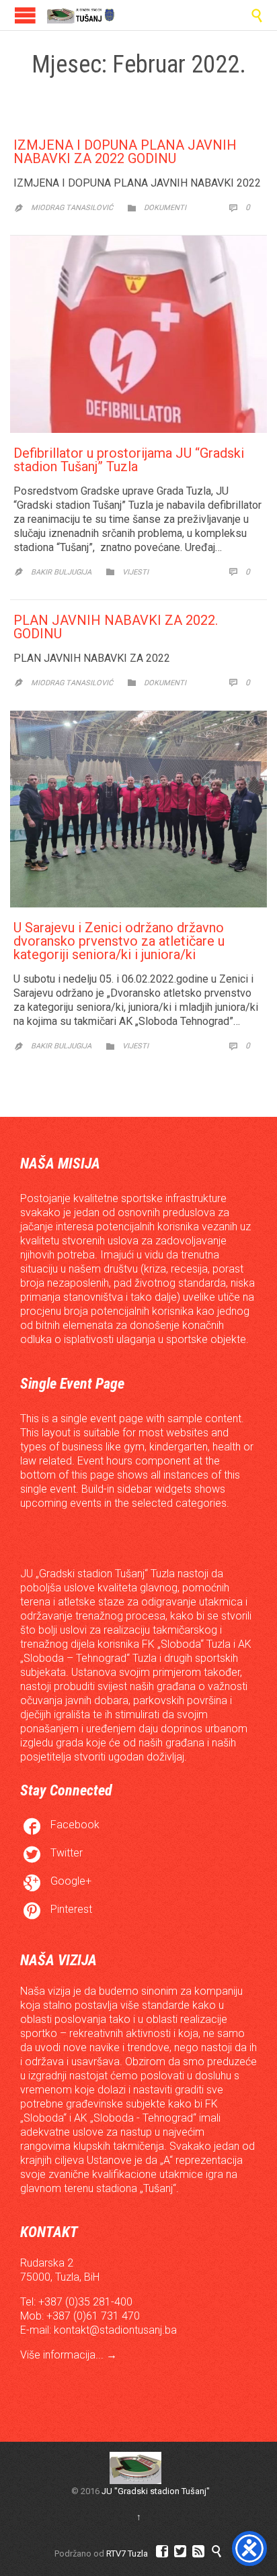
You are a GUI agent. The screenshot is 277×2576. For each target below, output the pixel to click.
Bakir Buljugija (61, 572)
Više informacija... (63, 2355)
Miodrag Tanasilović (72, 208)
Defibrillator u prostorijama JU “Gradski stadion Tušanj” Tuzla (129, 460)
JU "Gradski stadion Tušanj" (156, 2491)
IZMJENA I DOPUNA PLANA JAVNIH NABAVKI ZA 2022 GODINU (125, 152)
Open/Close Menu (25, 15)
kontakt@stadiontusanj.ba (115, 2330)
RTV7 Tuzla (127, 2554)
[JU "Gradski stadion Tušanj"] (81, 15)
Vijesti (135, 572)
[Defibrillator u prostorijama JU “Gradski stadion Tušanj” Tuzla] (138, 334)
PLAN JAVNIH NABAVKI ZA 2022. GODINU (116, 627)
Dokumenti (165, 208)
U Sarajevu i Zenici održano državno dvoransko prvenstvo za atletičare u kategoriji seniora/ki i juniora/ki (119, 941)
